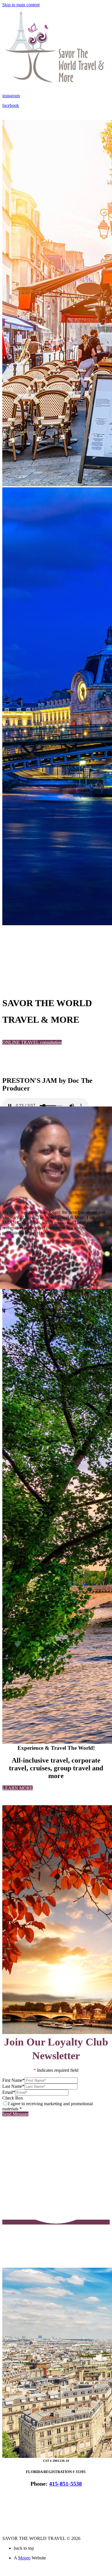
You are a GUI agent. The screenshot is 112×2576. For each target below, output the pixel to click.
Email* (9, 2092)
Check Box (13, 2098)
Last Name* (13, 2086)
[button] (32, 1042)
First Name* (13, 2080)
